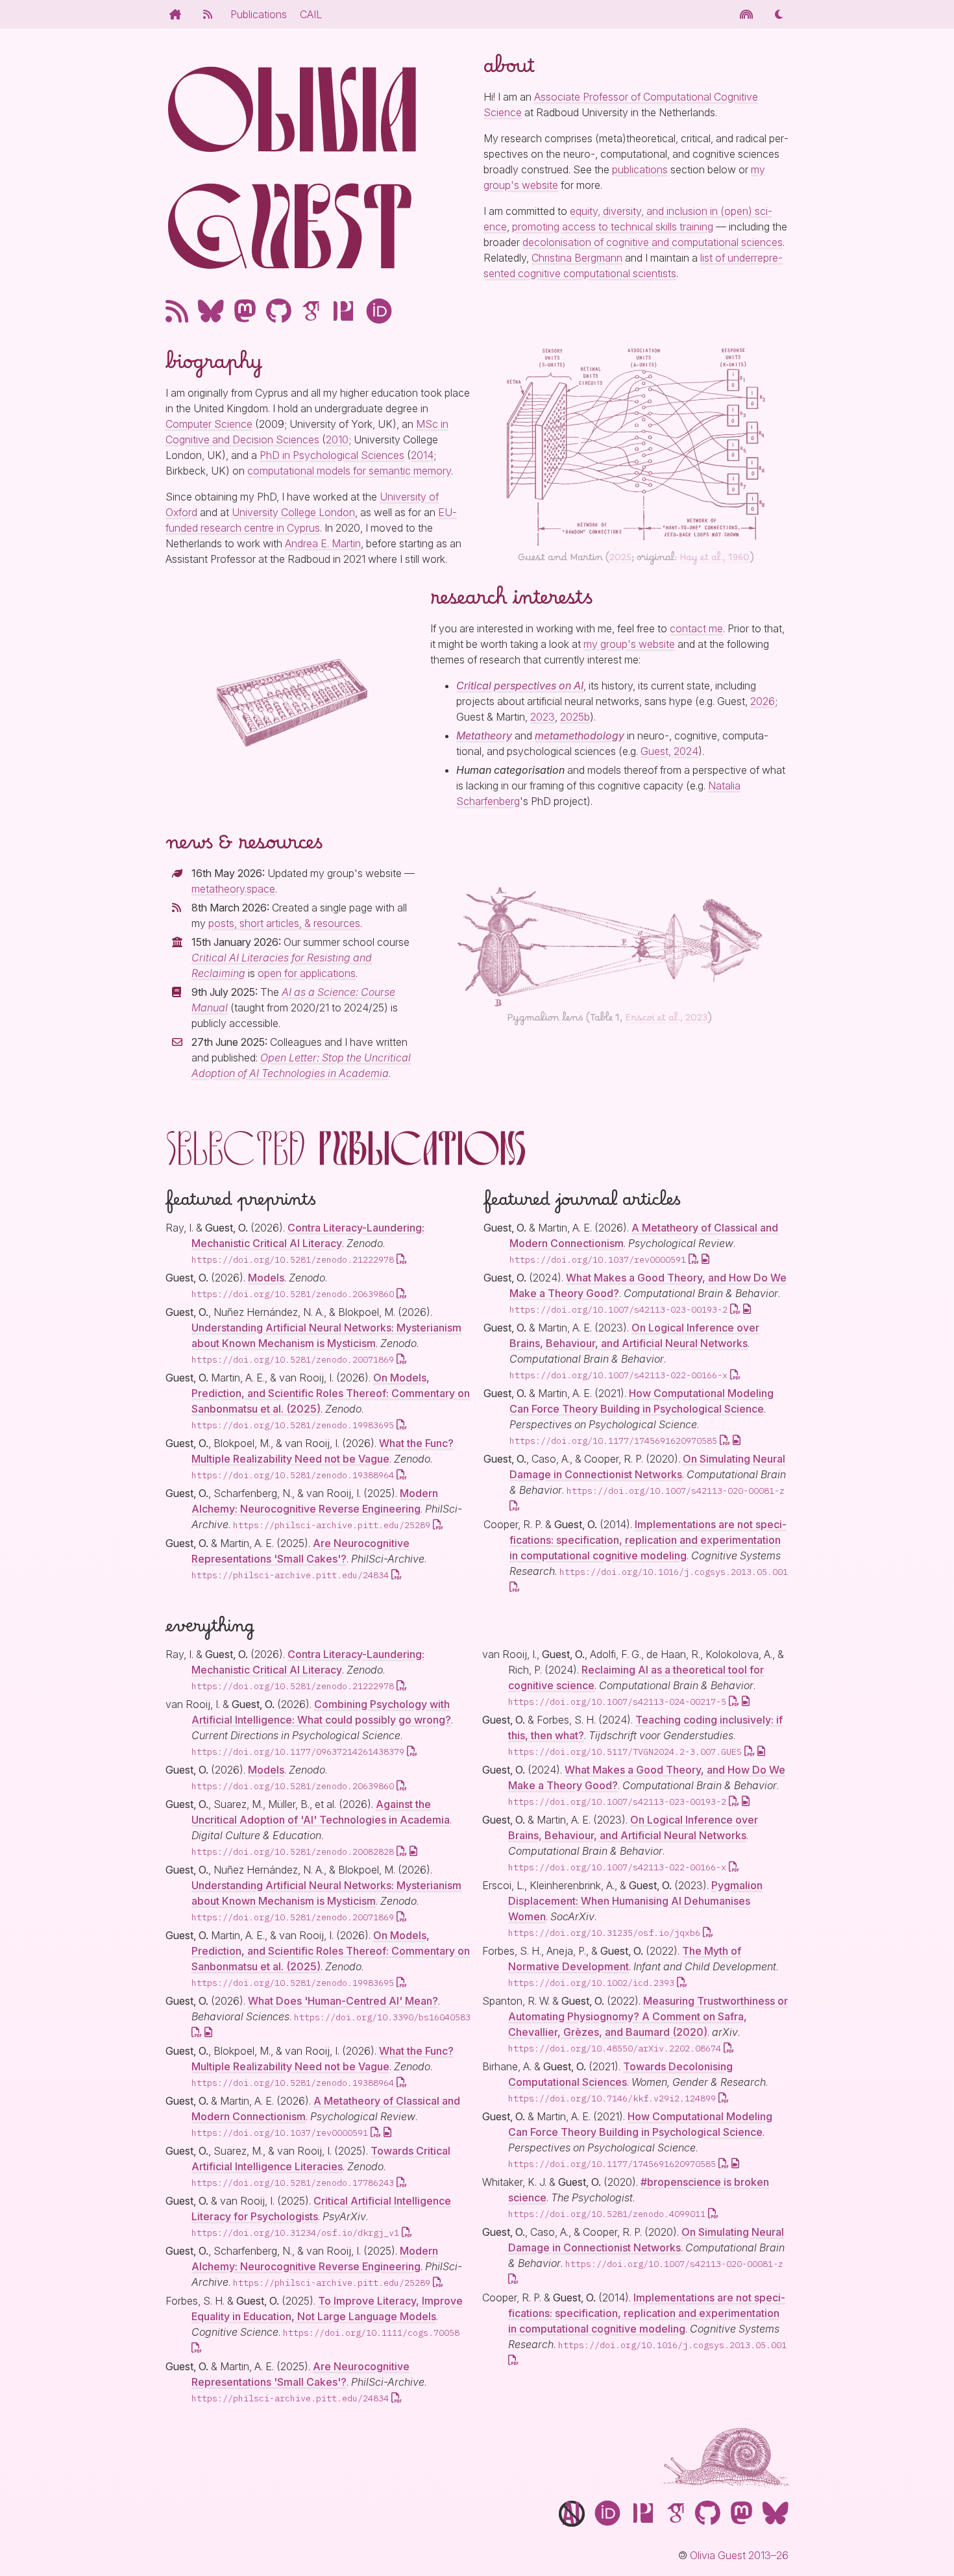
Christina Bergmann (577, 258)
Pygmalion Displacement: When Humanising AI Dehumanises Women (635, 1901)
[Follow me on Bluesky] (211, 311)
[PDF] (402, 1259)
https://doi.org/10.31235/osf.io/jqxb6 (604, 1933)
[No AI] (572, 2517)
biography (214, 368)
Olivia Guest (292, 169)
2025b (575, 717)
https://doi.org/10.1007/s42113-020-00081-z (676, 1491)
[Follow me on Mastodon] (245, 311)
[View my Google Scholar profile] (311, 311)
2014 (422, 455)
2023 (543, 717)
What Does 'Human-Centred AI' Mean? (343, 2001)
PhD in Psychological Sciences (332, 455)
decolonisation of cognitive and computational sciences (653, 242)
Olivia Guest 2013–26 (739, 2555)
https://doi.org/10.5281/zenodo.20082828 (293, 1851)
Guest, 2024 (669, 751)
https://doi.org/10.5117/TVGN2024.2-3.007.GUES (625, 1752)
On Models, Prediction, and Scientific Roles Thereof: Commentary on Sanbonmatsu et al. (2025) (331, 1393)
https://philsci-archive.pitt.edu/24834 (290, 1575)
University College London (293, 512)
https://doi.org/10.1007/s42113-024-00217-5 (617, 1702)
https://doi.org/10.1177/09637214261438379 (298, 1752)
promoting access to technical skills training (613, 227)
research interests (511, 604)
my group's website (629, 644)
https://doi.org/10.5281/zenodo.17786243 (293, 2183)
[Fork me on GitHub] (279, 311)
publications (640, 169)
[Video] (705, 1259)
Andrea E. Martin (323, 543)
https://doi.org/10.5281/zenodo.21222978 (293, 1259)
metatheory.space (233, 889)
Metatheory (484, 736)
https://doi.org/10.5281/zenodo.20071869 (293, 1359)
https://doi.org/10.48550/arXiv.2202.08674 (615, 2048)
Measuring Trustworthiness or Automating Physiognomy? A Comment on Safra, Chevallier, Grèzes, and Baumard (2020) (648, 2016)
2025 (620, 560)
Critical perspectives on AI (520, 686)
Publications (259, 14)
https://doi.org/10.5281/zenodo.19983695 (293, 1425)
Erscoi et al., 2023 (666, 1021)
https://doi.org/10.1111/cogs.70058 (371, 2333)
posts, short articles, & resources (284, 923)
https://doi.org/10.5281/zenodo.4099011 (607, 2214)
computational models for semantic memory (349, 471)
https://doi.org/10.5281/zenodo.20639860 (293, 1294)
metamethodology (580, 736)
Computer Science (209, 424)
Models (266, 1278)
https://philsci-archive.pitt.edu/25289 (332, 1525)
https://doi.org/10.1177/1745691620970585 (613, 1441)
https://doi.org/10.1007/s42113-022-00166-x (618, 1375)
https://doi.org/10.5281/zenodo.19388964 (293, 1475)
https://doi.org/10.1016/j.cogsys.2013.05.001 (674, 1572)
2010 (337, 440)
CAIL (311, 14)
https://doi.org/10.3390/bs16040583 (382, 2017)
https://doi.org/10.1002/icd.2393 (591, 1983)
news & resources (244, 848)
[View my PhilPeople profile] (343, 311)
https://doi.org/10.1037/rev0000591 (598, 1259)
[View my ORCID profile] (379, 311)
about (509, 72)
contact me (696, 628)
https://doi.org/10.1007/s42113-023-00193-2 (618, 1309)
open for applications (307, 973)
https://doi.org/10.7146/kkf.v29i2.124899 (612, 2098)
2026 (763, 701)
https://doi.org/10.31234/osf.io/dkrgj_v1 (295, 2233)
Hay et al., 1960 (715, 560)
